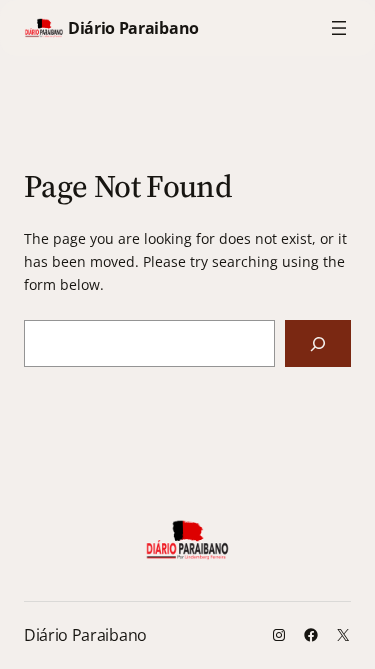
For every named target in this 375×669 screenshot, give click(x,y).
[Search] (318, 343)
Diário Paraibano (133, 28)
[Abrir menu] (339, 28)
